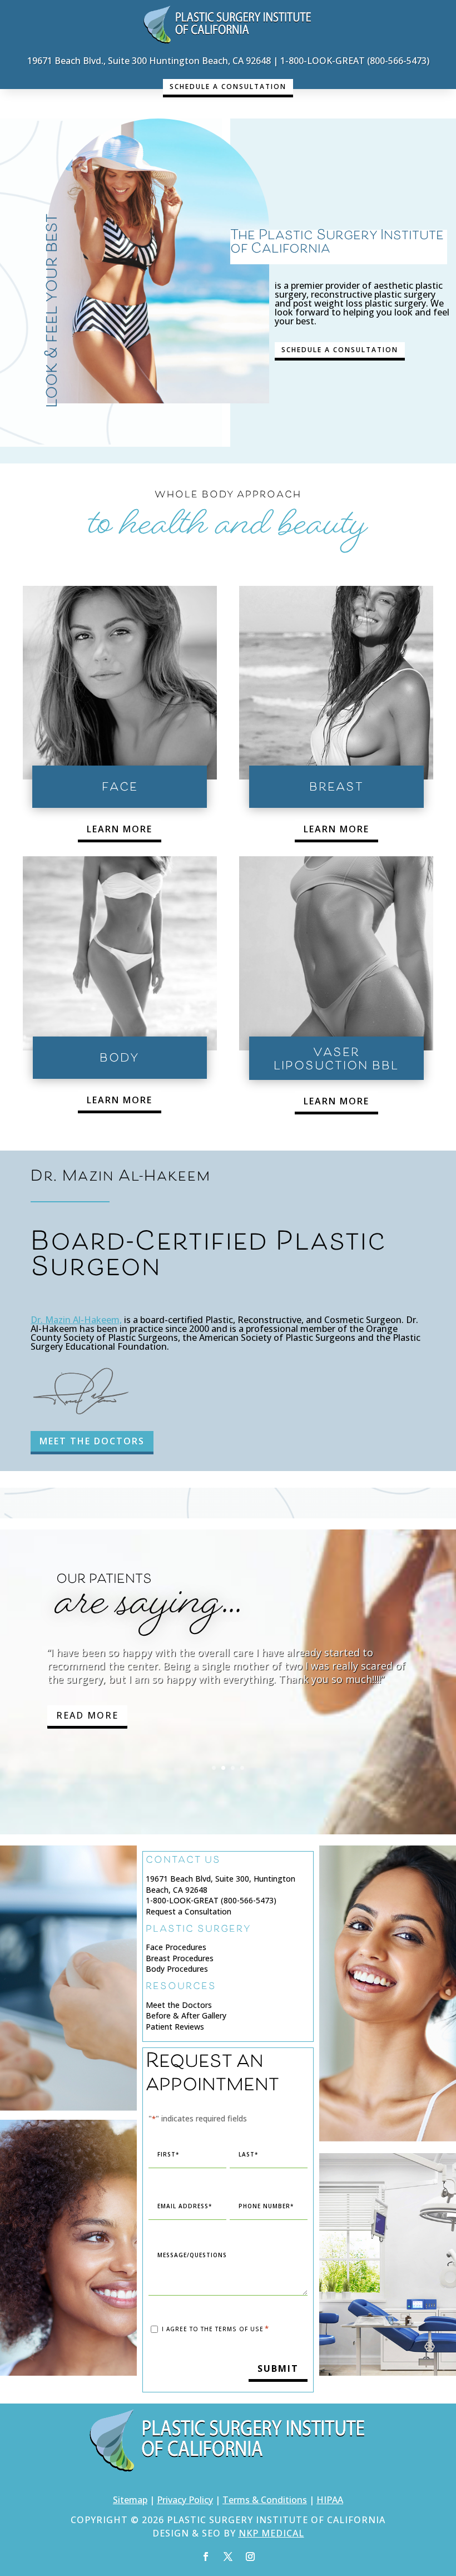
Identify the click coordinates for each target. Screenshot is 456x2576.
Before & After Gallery (186, 2016)
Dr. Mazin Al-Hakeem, (76, 1320)
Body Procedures (177, 1969)
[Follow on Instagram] (250, 2557)
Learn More (120, 829)
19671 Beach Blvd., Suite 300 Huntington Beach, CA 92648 (149, 61)
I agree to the (215, 2330)
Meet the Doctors (179, 2005)
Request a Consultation (189, 1911)
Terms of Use (239, 2330)
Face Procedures (176, 1947)
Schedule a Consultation (228, 87)
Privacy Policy (185, 2500)
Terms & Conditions (265, 2500)
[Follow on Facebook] (206, 2557)
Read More (87, 1736)
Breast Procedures (180, 1958)
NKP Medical (271, 2534)
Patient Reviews (175, 2027)
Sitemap (130, 2500)
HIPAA (330, 2500)
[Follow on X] (228, 2557)
